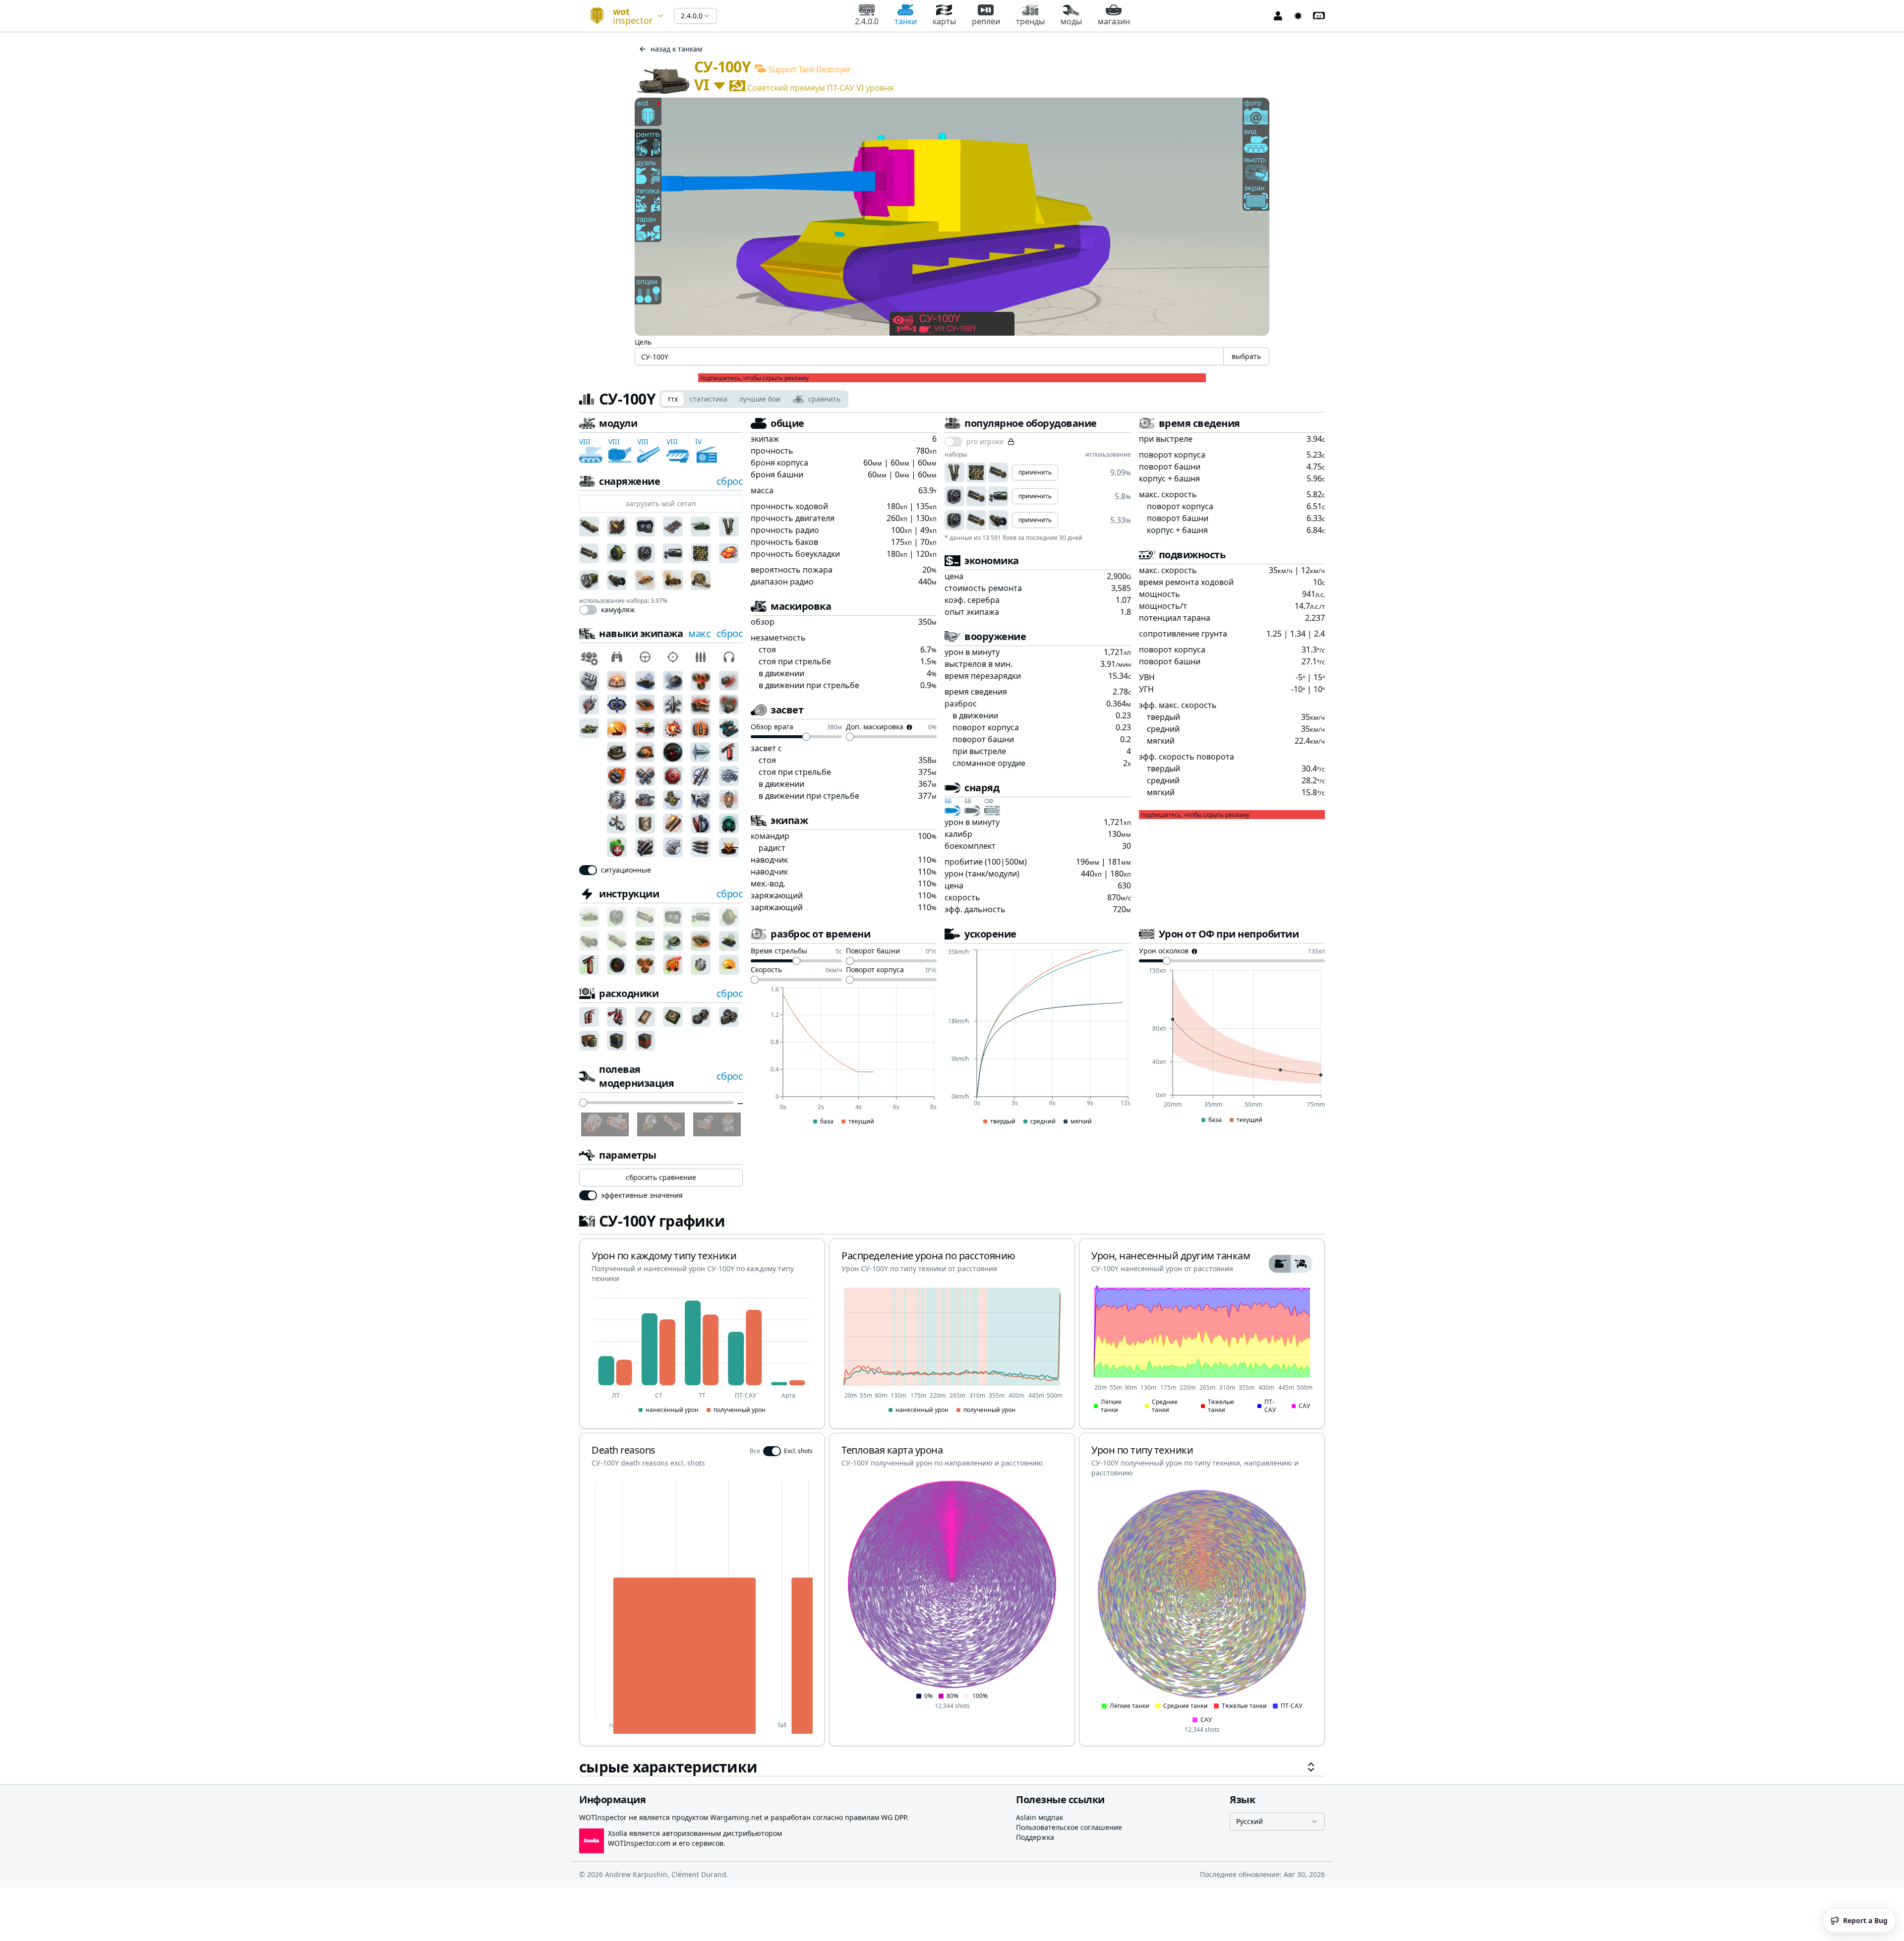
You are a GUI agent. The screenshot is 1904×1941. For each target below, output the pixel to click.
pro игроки (985, 442)
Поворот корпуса (875, 970)
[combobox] (623, 16)
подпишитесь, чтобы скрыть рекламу (754, 378)
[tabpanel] (952, 1096)
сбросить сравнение (661, 1177)
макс (699, 633)
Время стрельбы (779, 951)
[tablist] (754, 399)
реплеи (986, 21)
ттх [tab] (673, 399)
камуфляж (618, 610)
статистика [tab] (709, 399)
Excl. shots (798, 1451)
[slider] (583, 1103)
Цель (643, 342)
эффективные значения (642, 1195)
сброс (730, 481)
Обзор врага (772, 727)
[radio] (1280, 1264)
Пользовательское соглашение (1069, 1827)
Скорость (766, 970)
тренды (1030, 21)
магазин (1114, 21)
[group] (1291, 1264)
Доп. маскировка (875, 727)
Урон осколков (1164, 951)
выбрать (1246, 356)
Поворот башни (873, 951)
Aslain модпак (1040, 1817)
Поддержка (1035, 1837)
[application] (844, 1057)
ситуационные (626, 870)
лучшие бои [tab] (760, 399)
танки (906, 21)
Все (755, 1451)
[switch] (588, 610)
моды (1071, 21)
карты (944, 21)
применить (1035, 472)
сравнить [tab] (824, 399)
